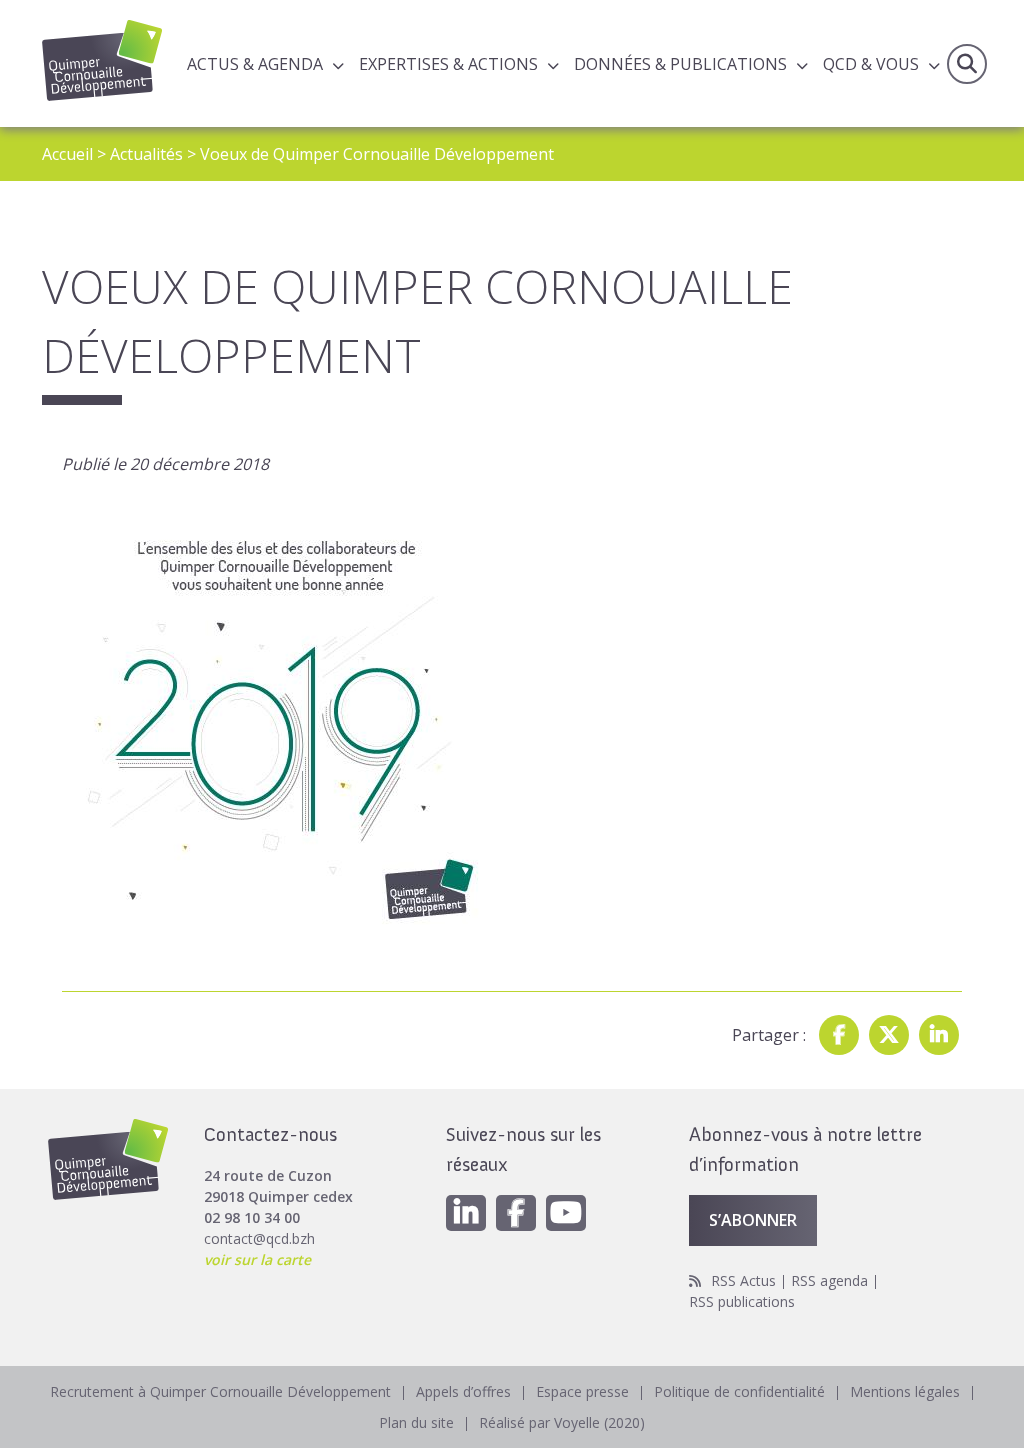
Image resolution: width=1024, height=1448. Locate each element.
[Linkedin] (939, 1035)
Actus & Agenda (255, 64)
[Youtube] (566, 1213)
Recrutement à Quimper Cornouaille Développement (220, 1391)
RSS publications (742, 1301)
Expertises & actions (448, 64)
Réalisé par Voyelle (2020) (562, 1422)
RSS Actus (743, 1280)
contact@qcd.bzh (259, 1238)
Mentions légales (905, 1391)
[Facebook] (839, 1035)
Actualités (146, 154)
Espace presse (582, 1391)
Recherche (967, 64)
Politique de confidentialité (739, 1391)
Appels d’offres (463, 1391)
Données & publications (680, 64)
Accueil (67, 154)
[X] (889, 1035)
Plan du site (416, 1422)
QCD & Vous (871, 64)
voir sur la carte (257, 1259)
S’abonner (753, 1220)
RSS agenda (829, 1280)
